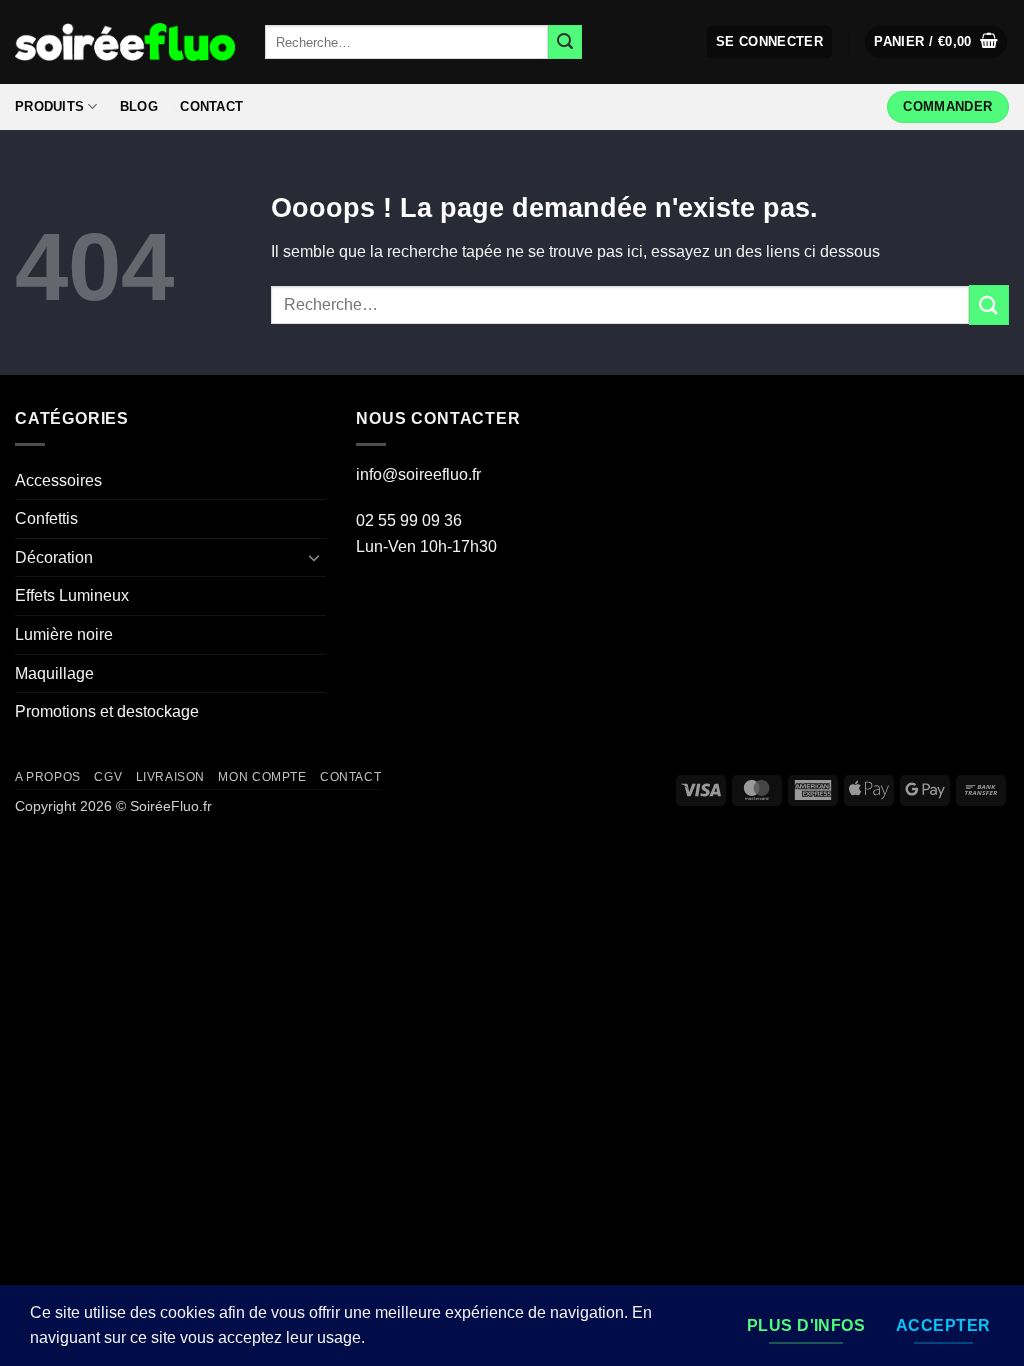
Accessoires (58, 480)
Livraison (171, 777)
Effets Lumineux (72, 595)
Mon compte (262, 777)
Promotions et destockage (107, 711)
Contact (211, 106)
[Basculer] (314, 557)
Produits (49, 106)
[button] (770, 42)
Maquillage (54, 673)
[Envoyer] (565, 42)
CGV (108, 777)
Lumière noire (64, 634)
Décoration (54, 557)
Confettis (46, 518)
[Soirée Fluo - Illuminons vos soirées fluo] (125, 41)
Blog (139, 106)
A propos (48, 777)
